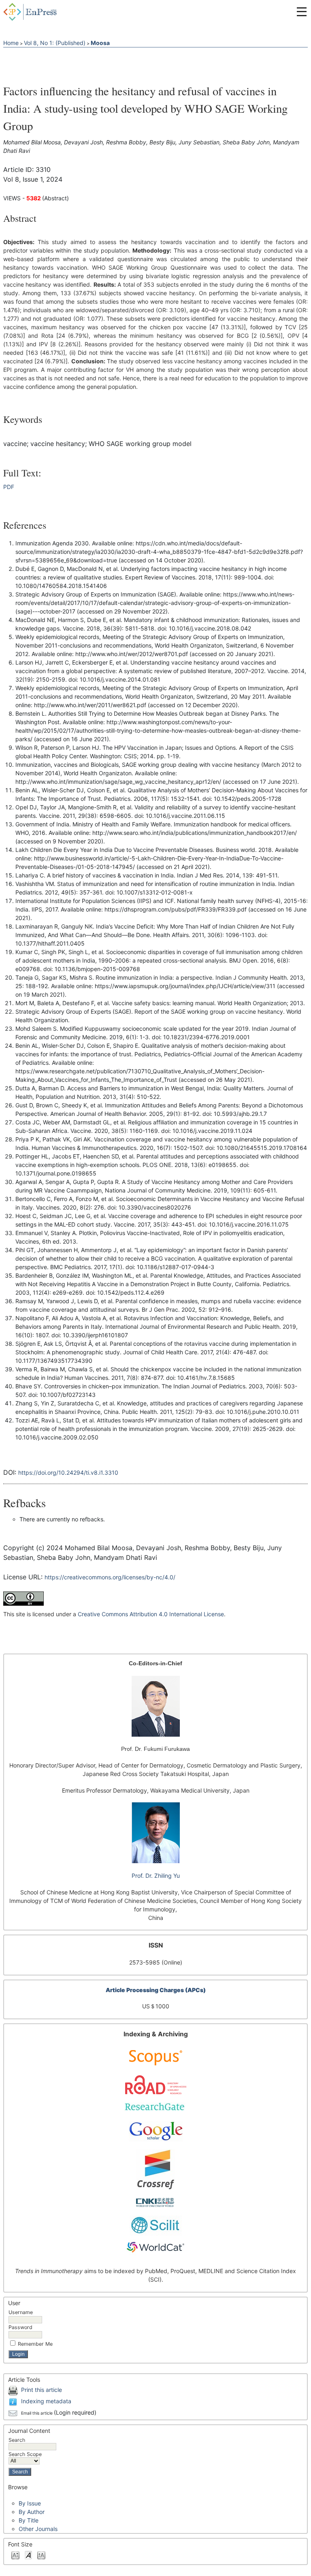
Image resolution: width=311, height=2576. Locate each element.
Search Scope (25, 2454)
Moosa (100, 43)
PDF (9, 487)
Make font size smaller (15, 2555)
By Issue (30, 2503)
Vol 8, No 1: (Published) (55, 43)
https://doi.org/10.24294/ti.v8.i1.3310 (68, 1472)
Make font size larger (41, 2555)
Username (21, 2312)
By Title (29, 2520)
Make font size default (28, 2555)
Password (20, 2327)
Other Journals (38, 2529)
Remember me (35, 2344)
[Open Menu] (302, 12)
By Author (32, 2512)
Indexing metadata (46, 2401)
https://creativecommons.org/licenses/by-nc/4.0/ (110, 1577)
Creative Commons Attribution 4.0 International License (151, 1614)
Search (17, 2440)
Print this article (42, 2390)
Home (11, 43)
